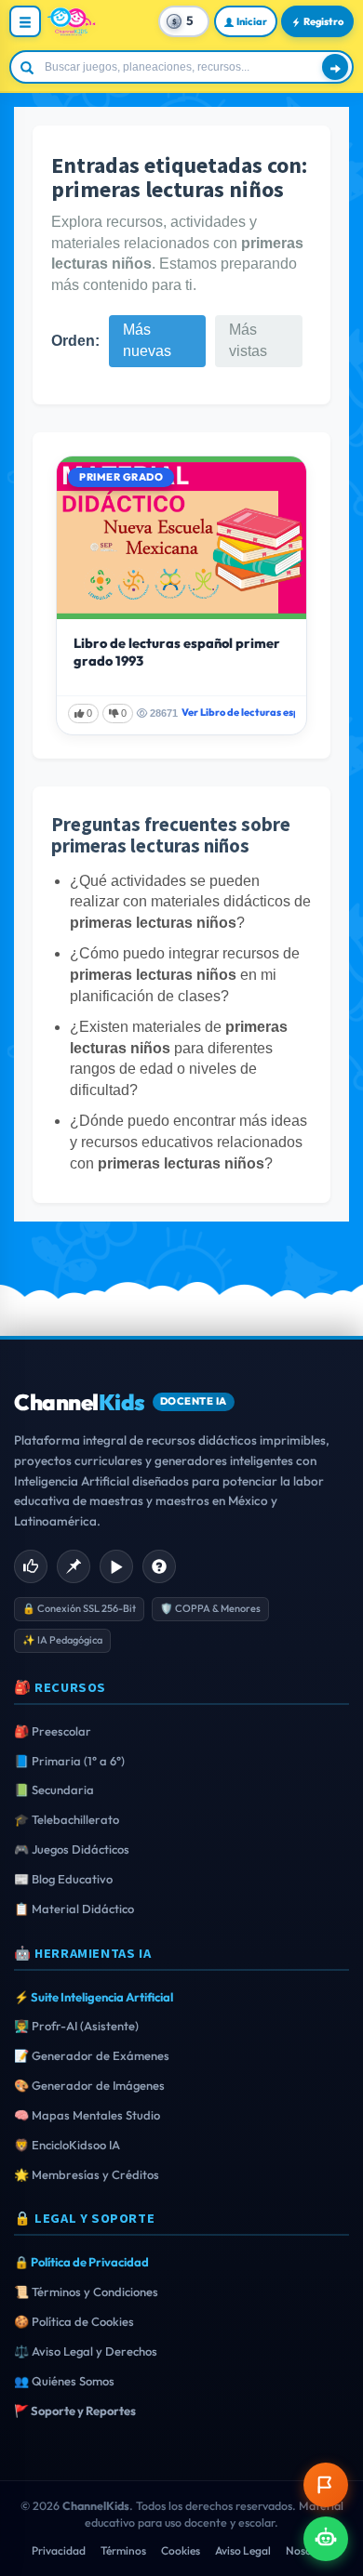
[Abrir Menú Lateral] (25, 21)
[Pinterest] (74, 1566)
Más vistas (248, 340)
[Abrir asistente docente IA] (326, 2539)
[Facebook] (31, 1566)
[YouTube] (116, 1566)
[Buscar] (335, 67)
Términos (123, 2550)
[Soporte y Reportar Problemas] (326, 2485)
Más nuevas (147, 340)
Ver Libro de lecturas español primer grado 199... (238, 712)
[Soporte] (159, 1566)
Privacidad (59, 2550)
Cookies (181, 2550)
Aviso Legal (243, 2550)
